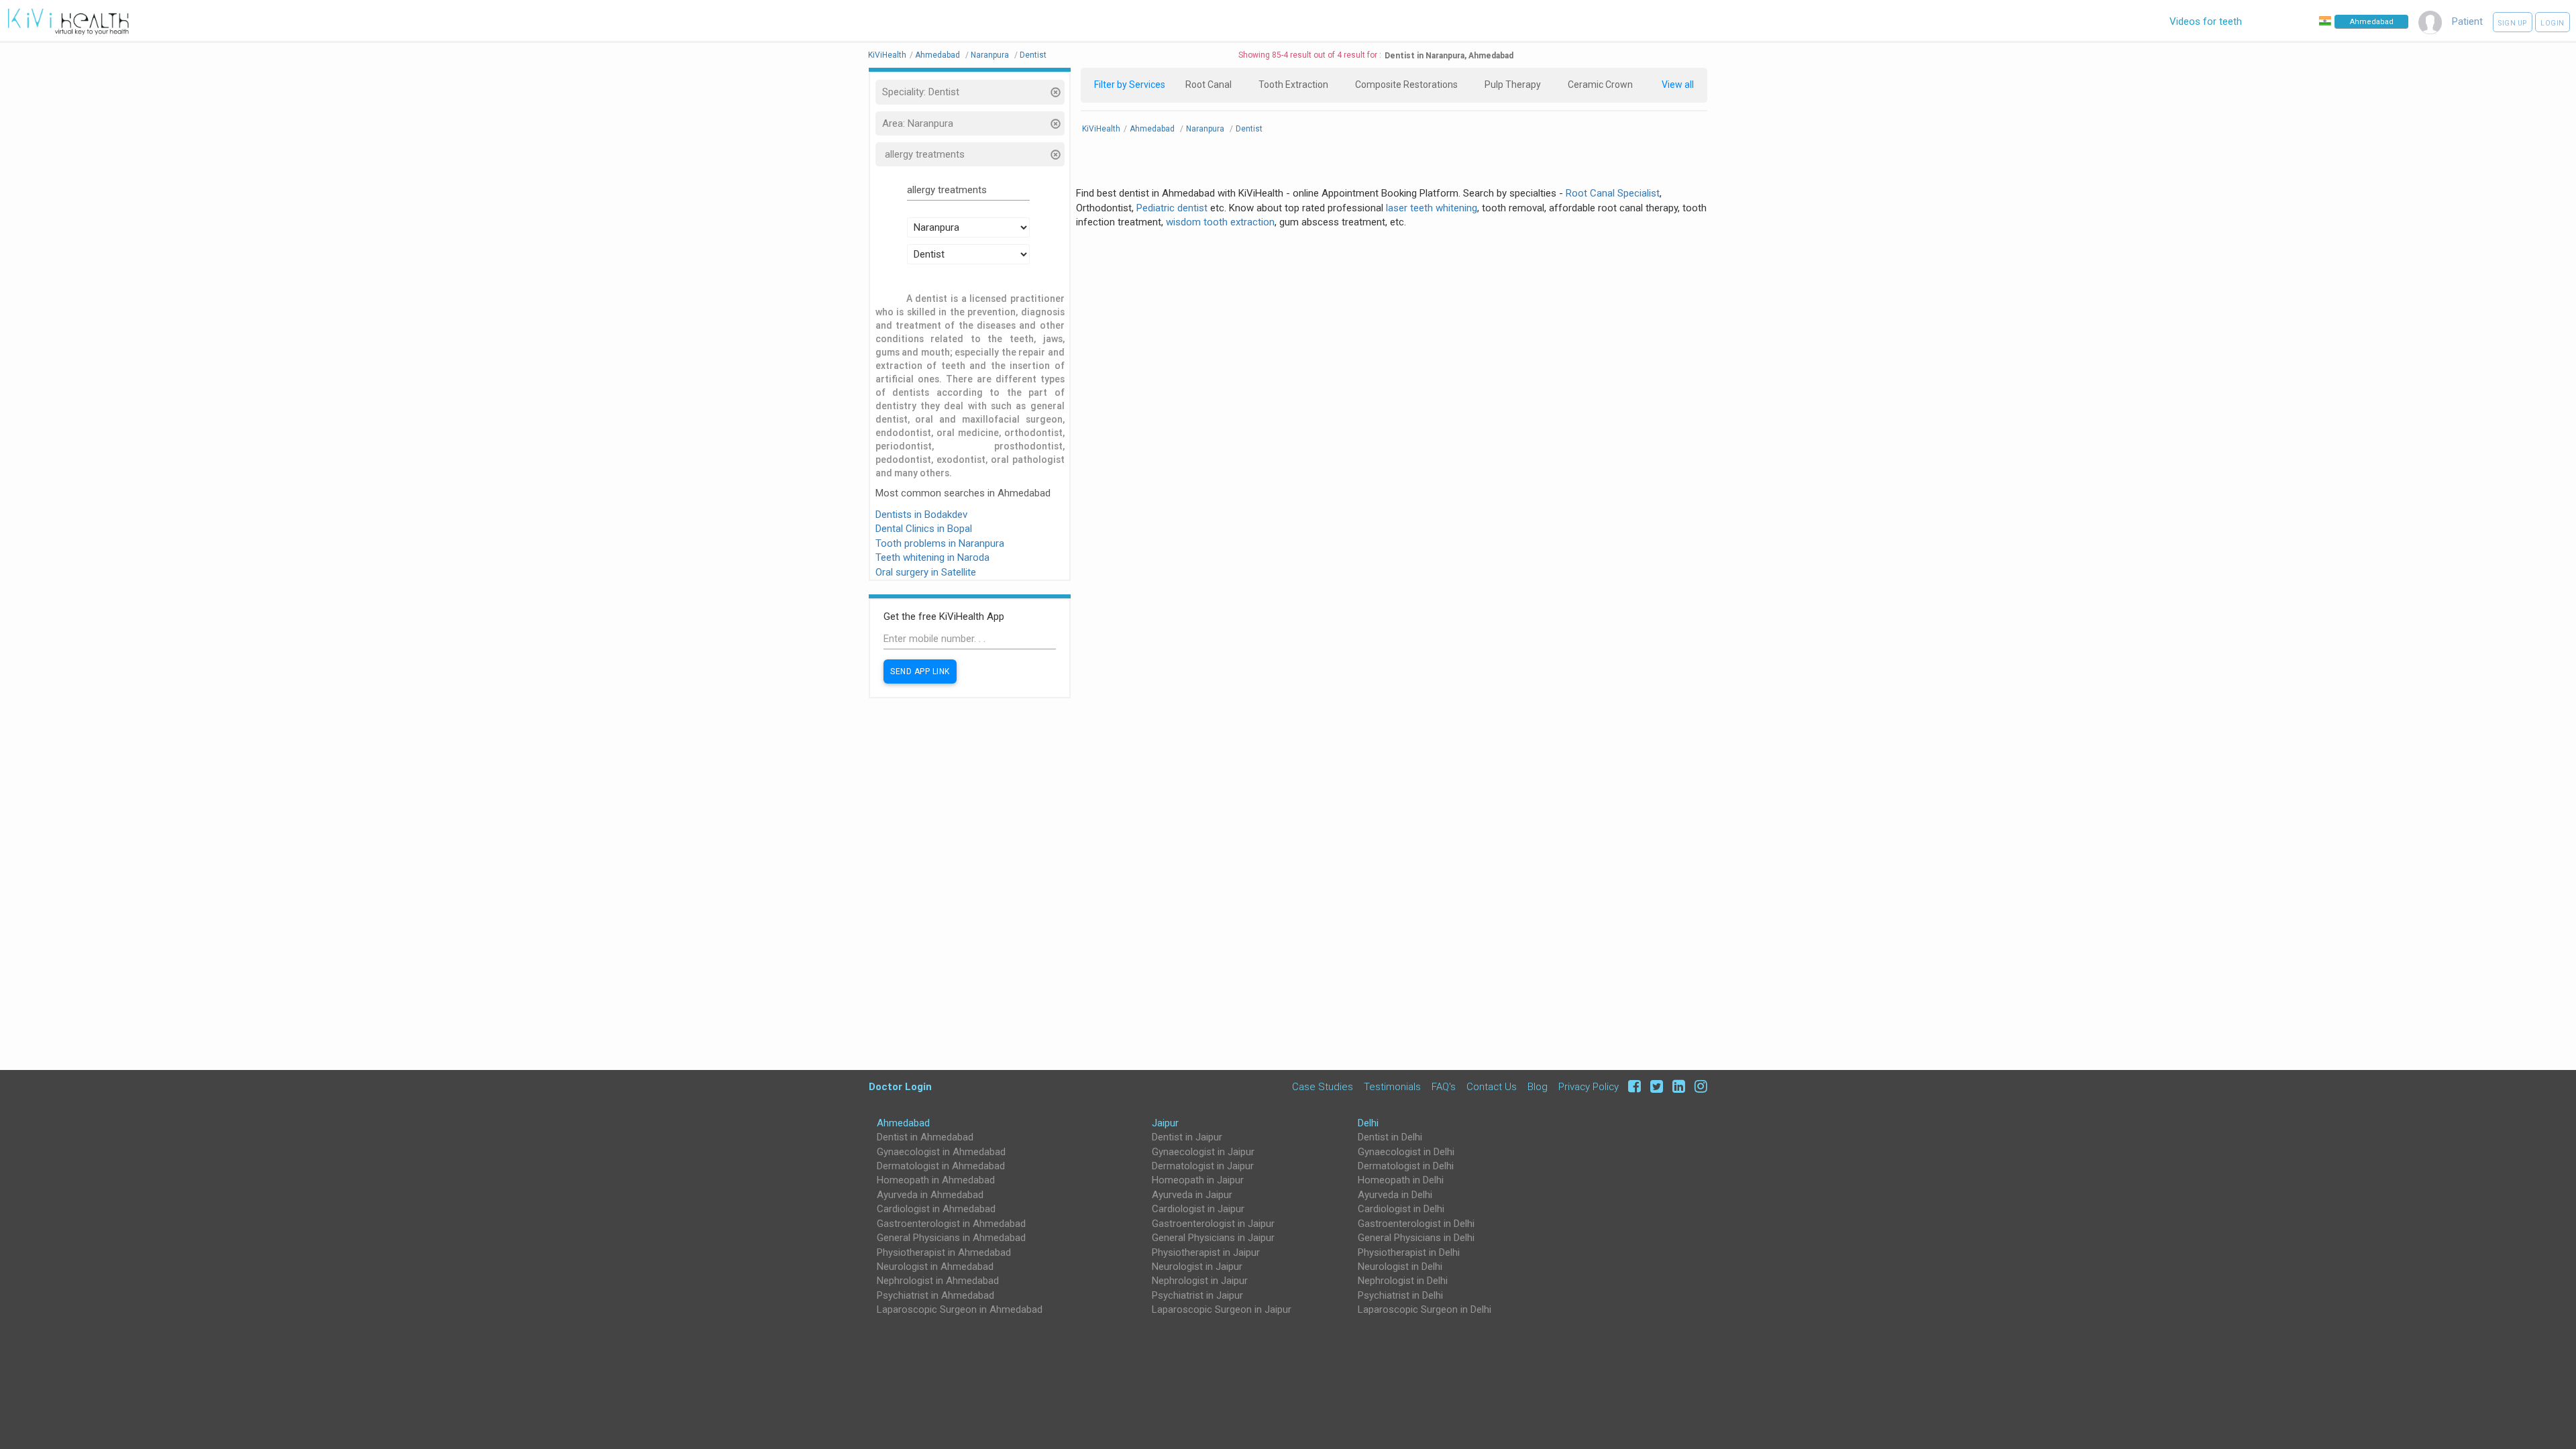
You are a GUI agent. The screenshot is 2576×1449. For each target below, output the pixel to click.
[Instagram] (1698, 1086)
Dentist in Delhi (1390, 1137)
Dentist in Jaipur (1187, 1137)
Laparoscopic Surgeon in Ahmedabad (960, 1309)
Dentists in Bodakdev (921, 515)
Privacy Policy (1589, 1086)
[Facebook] (1632, 1086)
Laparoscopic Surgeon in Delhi (1425, 1309)
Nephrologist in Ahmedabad (938, 1281)
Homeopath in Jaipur (1198, 1180)
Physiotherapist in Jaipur (1206, 1252)
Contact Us (1492, 1086)
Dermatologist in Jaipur (1203, 1166)
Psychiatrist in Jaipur (1197, 1295)
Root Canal (1209, 85)
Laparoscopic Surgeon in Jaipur (1222, 1309)
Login (2553, 23)
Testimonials (1392, 1086)
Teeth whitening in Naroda (932, 557)
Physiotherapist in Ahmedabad (944, 1252)
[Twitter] (1655, 1086)
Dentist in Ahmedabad (925, 1137)
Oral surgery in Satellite (926, 572)
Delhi (1368, 1123)
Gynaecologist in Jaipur (1203, 1152)
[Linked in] (1677, 1086)
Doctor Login (900, 1086)
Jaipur (1165, 1123)
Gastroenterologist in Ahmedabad (951, 1224)
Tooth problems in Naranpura (940, 543)
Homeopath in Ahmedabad (936, 1180)
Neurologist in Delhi (1400, 1267)
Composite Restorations (1406, 85)
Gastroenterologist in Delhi (1416, 1224)
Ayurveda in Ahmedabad (930, 1195)
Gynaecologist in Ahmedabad (941, 1152)
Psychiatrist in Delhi (1400, 1295)
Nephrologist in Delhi (1403, 1281)
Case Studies (1323, 1086)
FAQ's (1444, 1086)
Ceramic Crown (1600, 85)
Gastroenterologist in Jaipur (1213, 1224)
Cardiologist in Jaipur (1198, 1209)
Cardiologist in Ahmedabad (936, 1209)
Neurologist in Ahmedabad (935, 1267)
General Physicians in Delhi (1416, 1238)
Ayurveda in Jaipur (1192, 1195)
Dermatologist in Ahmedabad (941, 1166)
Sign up (2513, 23)
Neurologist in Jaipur (1197, 1267)
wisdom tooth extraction (1220, 222)
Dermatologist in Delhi (1406, 1166)
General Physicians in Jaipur (1213, 1238)
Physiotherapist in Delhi (1409, 1252)
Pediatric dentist (1172, 208)
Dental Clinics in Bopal (924, 529)
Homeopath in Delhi (1401, 1180)
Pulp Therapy (1513, 85)
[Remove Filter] (1055, 94)
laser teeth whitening (1432, 208)
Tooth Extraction (1293, 85)
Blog (1538, 1086)
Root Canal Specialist (1613, 193)
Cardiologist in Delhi (1401, 1209)
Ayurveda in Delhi (1395, 1195)
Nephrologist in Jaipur (1200, 1281)
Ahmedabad (903, 1123)
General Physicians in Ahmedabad (951, 1238)
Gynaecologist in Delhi (1406, 1152)
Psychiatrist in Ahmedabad (935, 1295)
